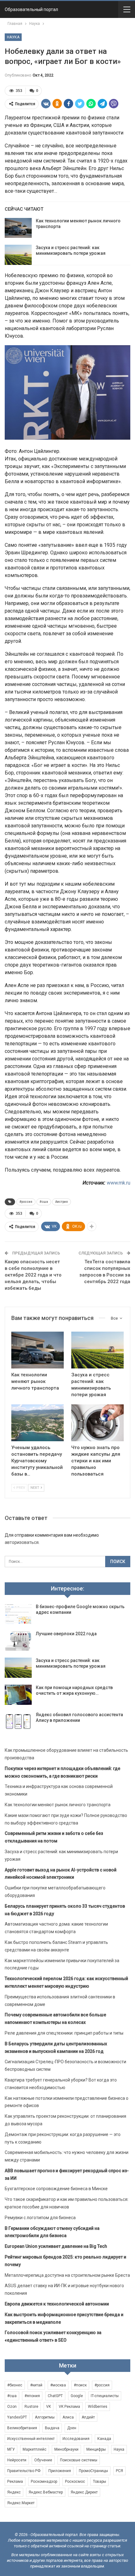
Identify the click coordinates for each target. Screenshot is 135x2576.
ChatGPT (55, 2396)
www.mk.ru (119, 1183)
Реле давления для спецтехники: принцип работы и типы (64, 2033)
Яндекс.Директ (84, 2492)
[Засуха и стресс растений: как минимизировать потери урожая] (18, 255)
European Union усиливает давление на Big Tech (56, 2246)
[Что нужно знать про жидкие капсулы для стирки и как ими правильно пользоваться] (97, 1423)
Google (77, 2396)
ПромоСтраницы (93, 2471)
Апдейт (88, 2417)
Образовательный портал (31, 9)
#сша (44, 1202)
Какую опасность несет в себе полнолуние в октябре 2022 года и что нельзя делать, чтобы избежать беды (33, 1275)
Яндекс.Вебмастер (46, 2492)
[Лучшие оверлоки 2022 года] (18, 1641)
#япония (32, 2396)
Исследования (76, 2439)
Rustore (31, 2407)
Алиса (68, 2417)
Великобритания (22, 2428)
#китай (36, 2385)
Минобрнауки (66, 2449)
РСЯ (119, 2471)
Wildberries (98, 2407)
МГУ (11, 2449)
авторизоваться (22, 1542)
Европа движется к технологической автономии (57, 2304)
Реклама (15, 2482)
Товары (100, 2482)
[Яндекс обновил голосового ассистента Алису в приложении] (18, 1722)
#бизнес (15, 2385)
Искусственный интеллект (31, 2439)
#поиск (80, 2385)
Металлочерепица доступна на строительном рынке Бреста (67, 2275)
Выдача (52, 2428)
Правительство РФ (24, 2471)
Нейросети (17, 2460)
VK (49, 2407)
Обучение (43, 2460)
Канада (104, 2439)
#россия (26, 1202)
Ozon (12, 2407)
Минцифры (96, 2449)
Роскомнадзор (44, 2482)
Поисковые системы (79, 2460)
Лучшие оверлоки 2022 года (66, 1634)
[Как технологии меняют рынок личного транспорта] (18, 228)
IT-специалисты (105, 2396)
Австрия (62, 1202)
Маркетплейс (35, 2449)
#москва (58, 2385)
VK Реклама (69, 2407)
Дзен (72, 2428)
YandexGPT (17, 2417)
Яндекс (14, 2492)
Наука (13, 37)
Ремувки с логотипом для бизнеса (40, 2218)
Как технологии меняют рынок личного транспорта (58, 1805)
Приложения (60, 2471)
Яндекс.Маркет (21, 2503)
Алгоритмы (45, 2417)
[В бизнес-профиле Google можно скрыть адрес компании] (18, 1614)
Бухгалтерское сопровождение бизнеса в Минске (56, 2189)
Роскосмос (75, 2482)
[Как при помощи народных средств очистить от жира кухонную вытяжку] (18, 1695)
